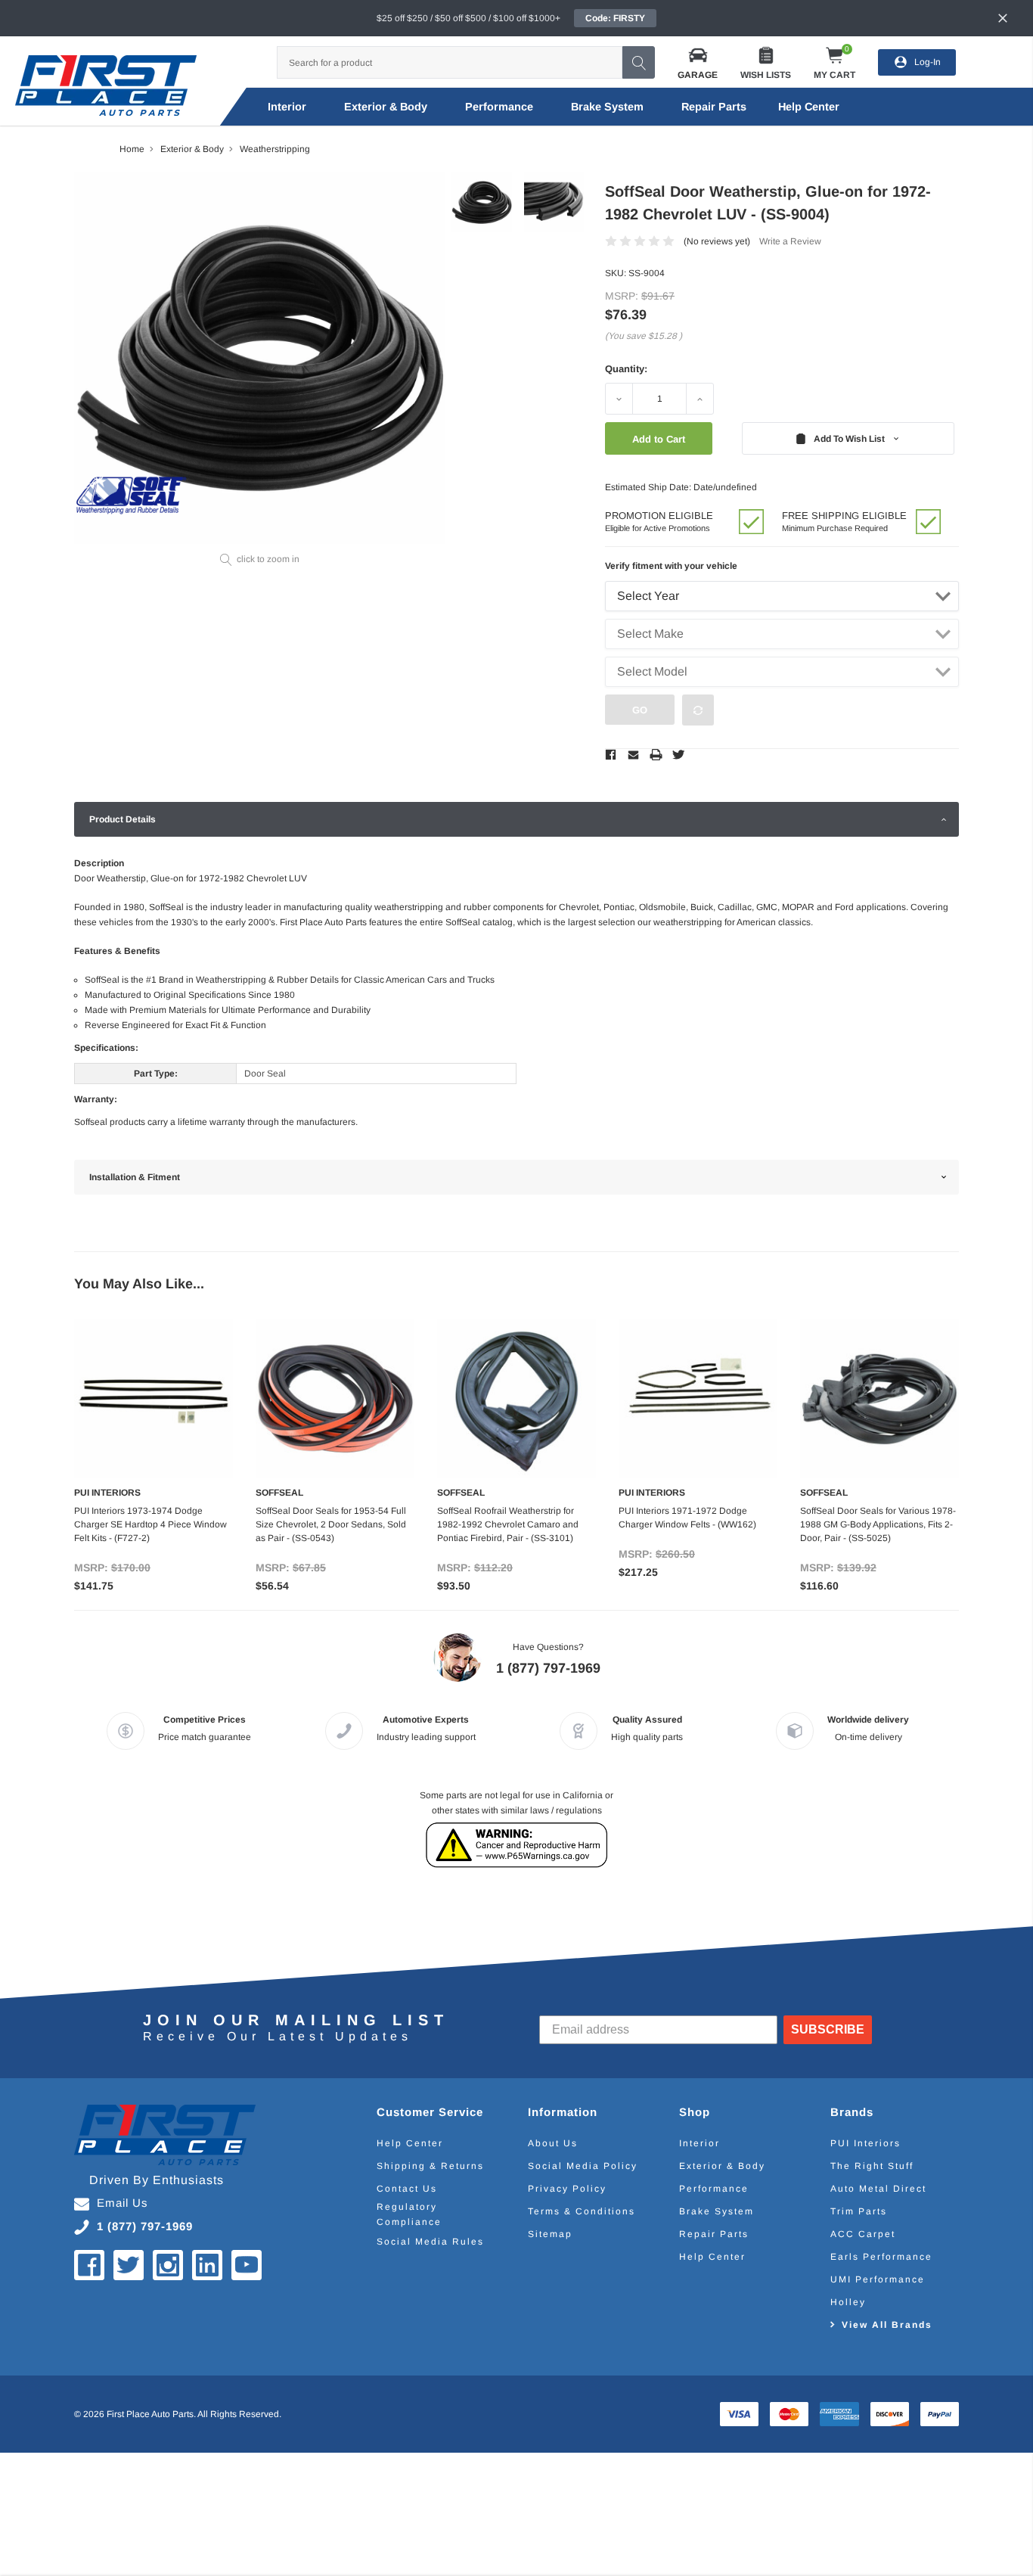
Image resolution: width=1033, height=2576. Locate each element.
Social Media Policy (583, 2166)
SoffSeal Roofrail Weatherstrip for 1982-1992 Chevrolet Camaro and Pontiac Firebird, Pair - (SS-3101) (508, 1524)
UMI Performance (878, 2279)
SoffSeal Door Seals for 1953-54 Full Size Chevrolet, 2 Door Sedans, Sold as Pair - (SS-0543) (331, 1524)
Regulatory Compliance (409, 2214)
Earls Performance (881, 2257)
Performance (499, 107)
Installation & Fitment (135, 1177)
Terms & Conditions (582, 2211)
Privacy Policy (567, 2189)
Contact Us (407, 2189)
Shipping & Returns (430, 2166)
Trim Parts (859, 2211)
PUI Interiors (865, 2143)
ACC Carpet (863, 2234)
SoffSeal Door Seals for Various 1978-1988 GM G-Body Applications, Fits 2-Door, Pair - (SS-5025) (878, 1524)
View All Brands (887, 2325)
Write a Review (790, 241)
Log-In (928, 62)
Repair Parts (714, 107)
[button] (698, 62)
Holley (848, 2302)
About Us (553, 2143)
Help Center (410, 2143)
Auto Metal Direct (878, 2189)
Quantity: (626, 369)
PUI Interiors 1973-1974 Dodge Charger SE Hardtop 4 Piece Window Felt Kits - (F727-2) (150, 1524)
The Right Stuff (872, 2166)
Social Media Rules (430, 2242)
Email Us (123, 2203)
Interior (287, 107)
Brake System (607, 107)
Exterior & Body (386, 107)
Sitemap (550, 2234)
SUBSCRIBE (828, 2029)
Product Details (123, 819)
